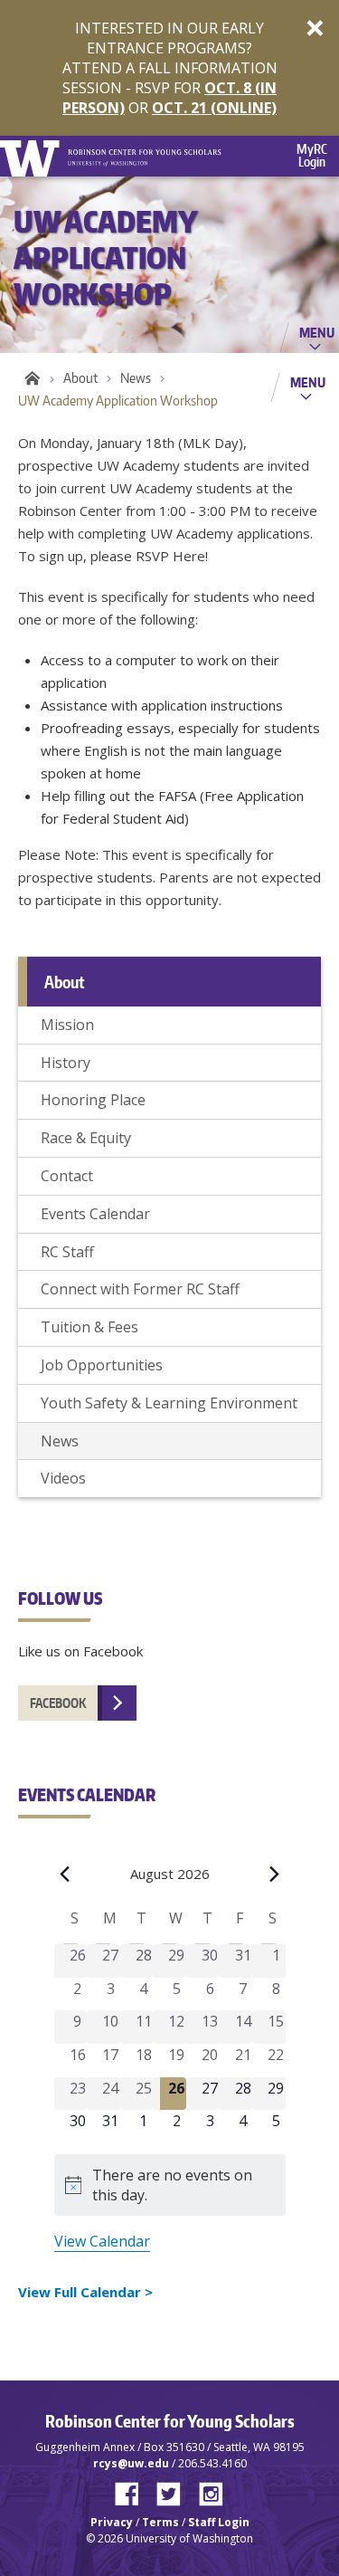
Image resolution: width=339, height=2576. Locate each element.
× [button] (315, 27)
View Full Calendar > (85, 2292)
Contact (67, 1176)
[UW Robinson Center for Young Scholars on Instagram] (211, 2490)
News (136, 378)
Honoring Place (93, 1100)
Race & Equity (86, 1138)
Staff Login (219, 2522)
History (66, 1063)
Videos (63, 1478)
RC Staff (67, 1252)
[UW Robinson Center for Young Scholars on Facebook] (134, 2490)
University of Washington (33, 156)
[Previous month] (65, 1874)
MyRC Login (312, 155)
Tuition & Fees (89, 1327)
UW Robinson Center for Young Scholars (29, 378)
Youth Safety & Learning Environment (169, 1403)
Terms (160, 2522)
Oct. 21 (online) (214, 108)
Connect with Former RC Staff (140, 1289)
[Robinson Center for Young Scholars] (145, 149)
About (80, 378)
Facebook (58, 1703)
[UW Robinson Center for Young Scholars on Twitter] (175, 2490)
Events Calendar (95, 1214)
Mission (67, 1025)
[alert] (170, 2185)
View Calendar (102, 2241)
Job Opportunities (102, 1365)
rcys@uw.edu (131, 2463)
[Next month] (275, 1874)
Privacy (112, 2522)
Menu (317, 332)
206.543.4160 (212, 2463)
